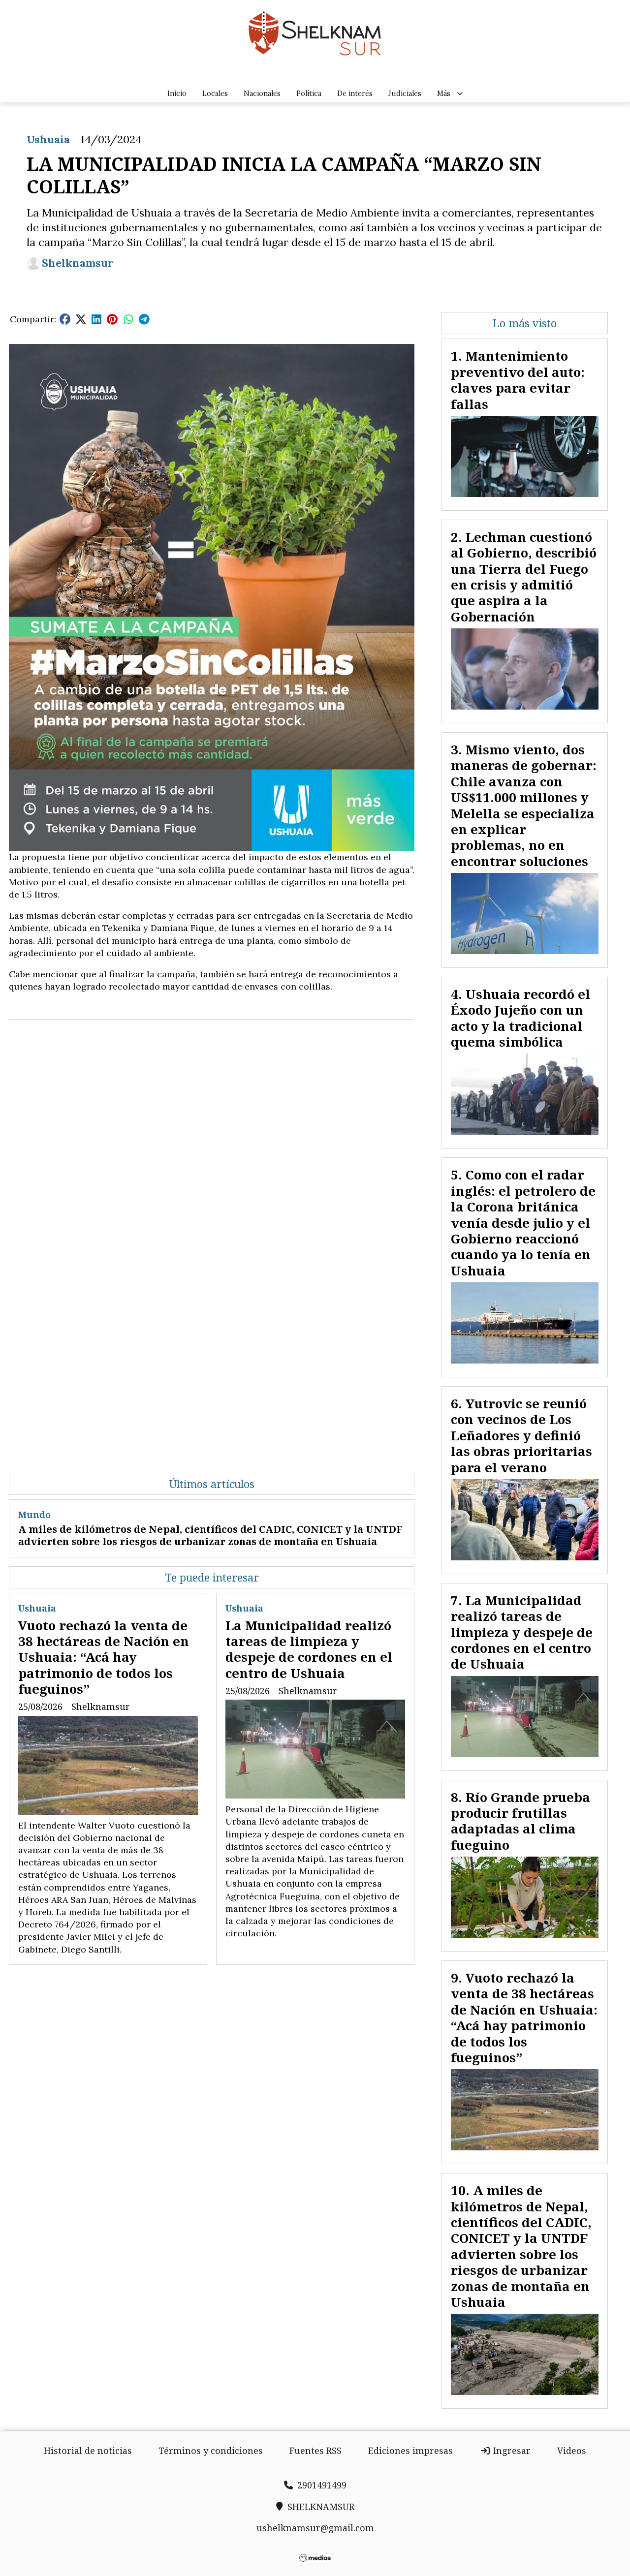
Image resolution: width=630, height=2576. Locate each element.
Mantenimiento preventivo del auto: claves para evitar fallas (518, 380)
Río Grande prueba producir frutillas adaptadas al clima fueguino (520, 1821)
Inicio (177, 93)
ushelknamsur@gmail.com (315, 2528)
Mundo (34, 1515)
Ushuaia (48, 139)
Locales (215, 93)
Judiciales (405, 93)
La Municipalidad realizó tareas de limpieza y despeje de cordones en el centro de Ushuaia (309, 1649)
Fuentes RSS (315, 2451)
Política (309, 93)
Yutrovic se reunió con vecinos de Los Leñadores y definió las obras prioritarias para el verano (521, 1435)
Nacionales (262, 93)
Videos (572, 2451)
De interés (355, 93)
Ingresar (511, 2451)
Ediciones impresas (410, 2451)
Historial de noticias (88, 2451)
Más (444, 93)
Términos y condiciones (211, 2451)
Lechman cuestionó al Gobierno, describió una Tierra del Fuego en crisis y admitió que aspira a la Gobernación (524, 577)
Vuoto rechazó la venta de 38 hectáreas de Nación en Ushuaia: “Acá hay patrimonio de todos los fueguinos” (104, 1657)
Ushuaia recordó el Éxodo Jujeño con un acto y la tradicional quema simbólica (520, 1018)
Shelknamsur (78, 263)
